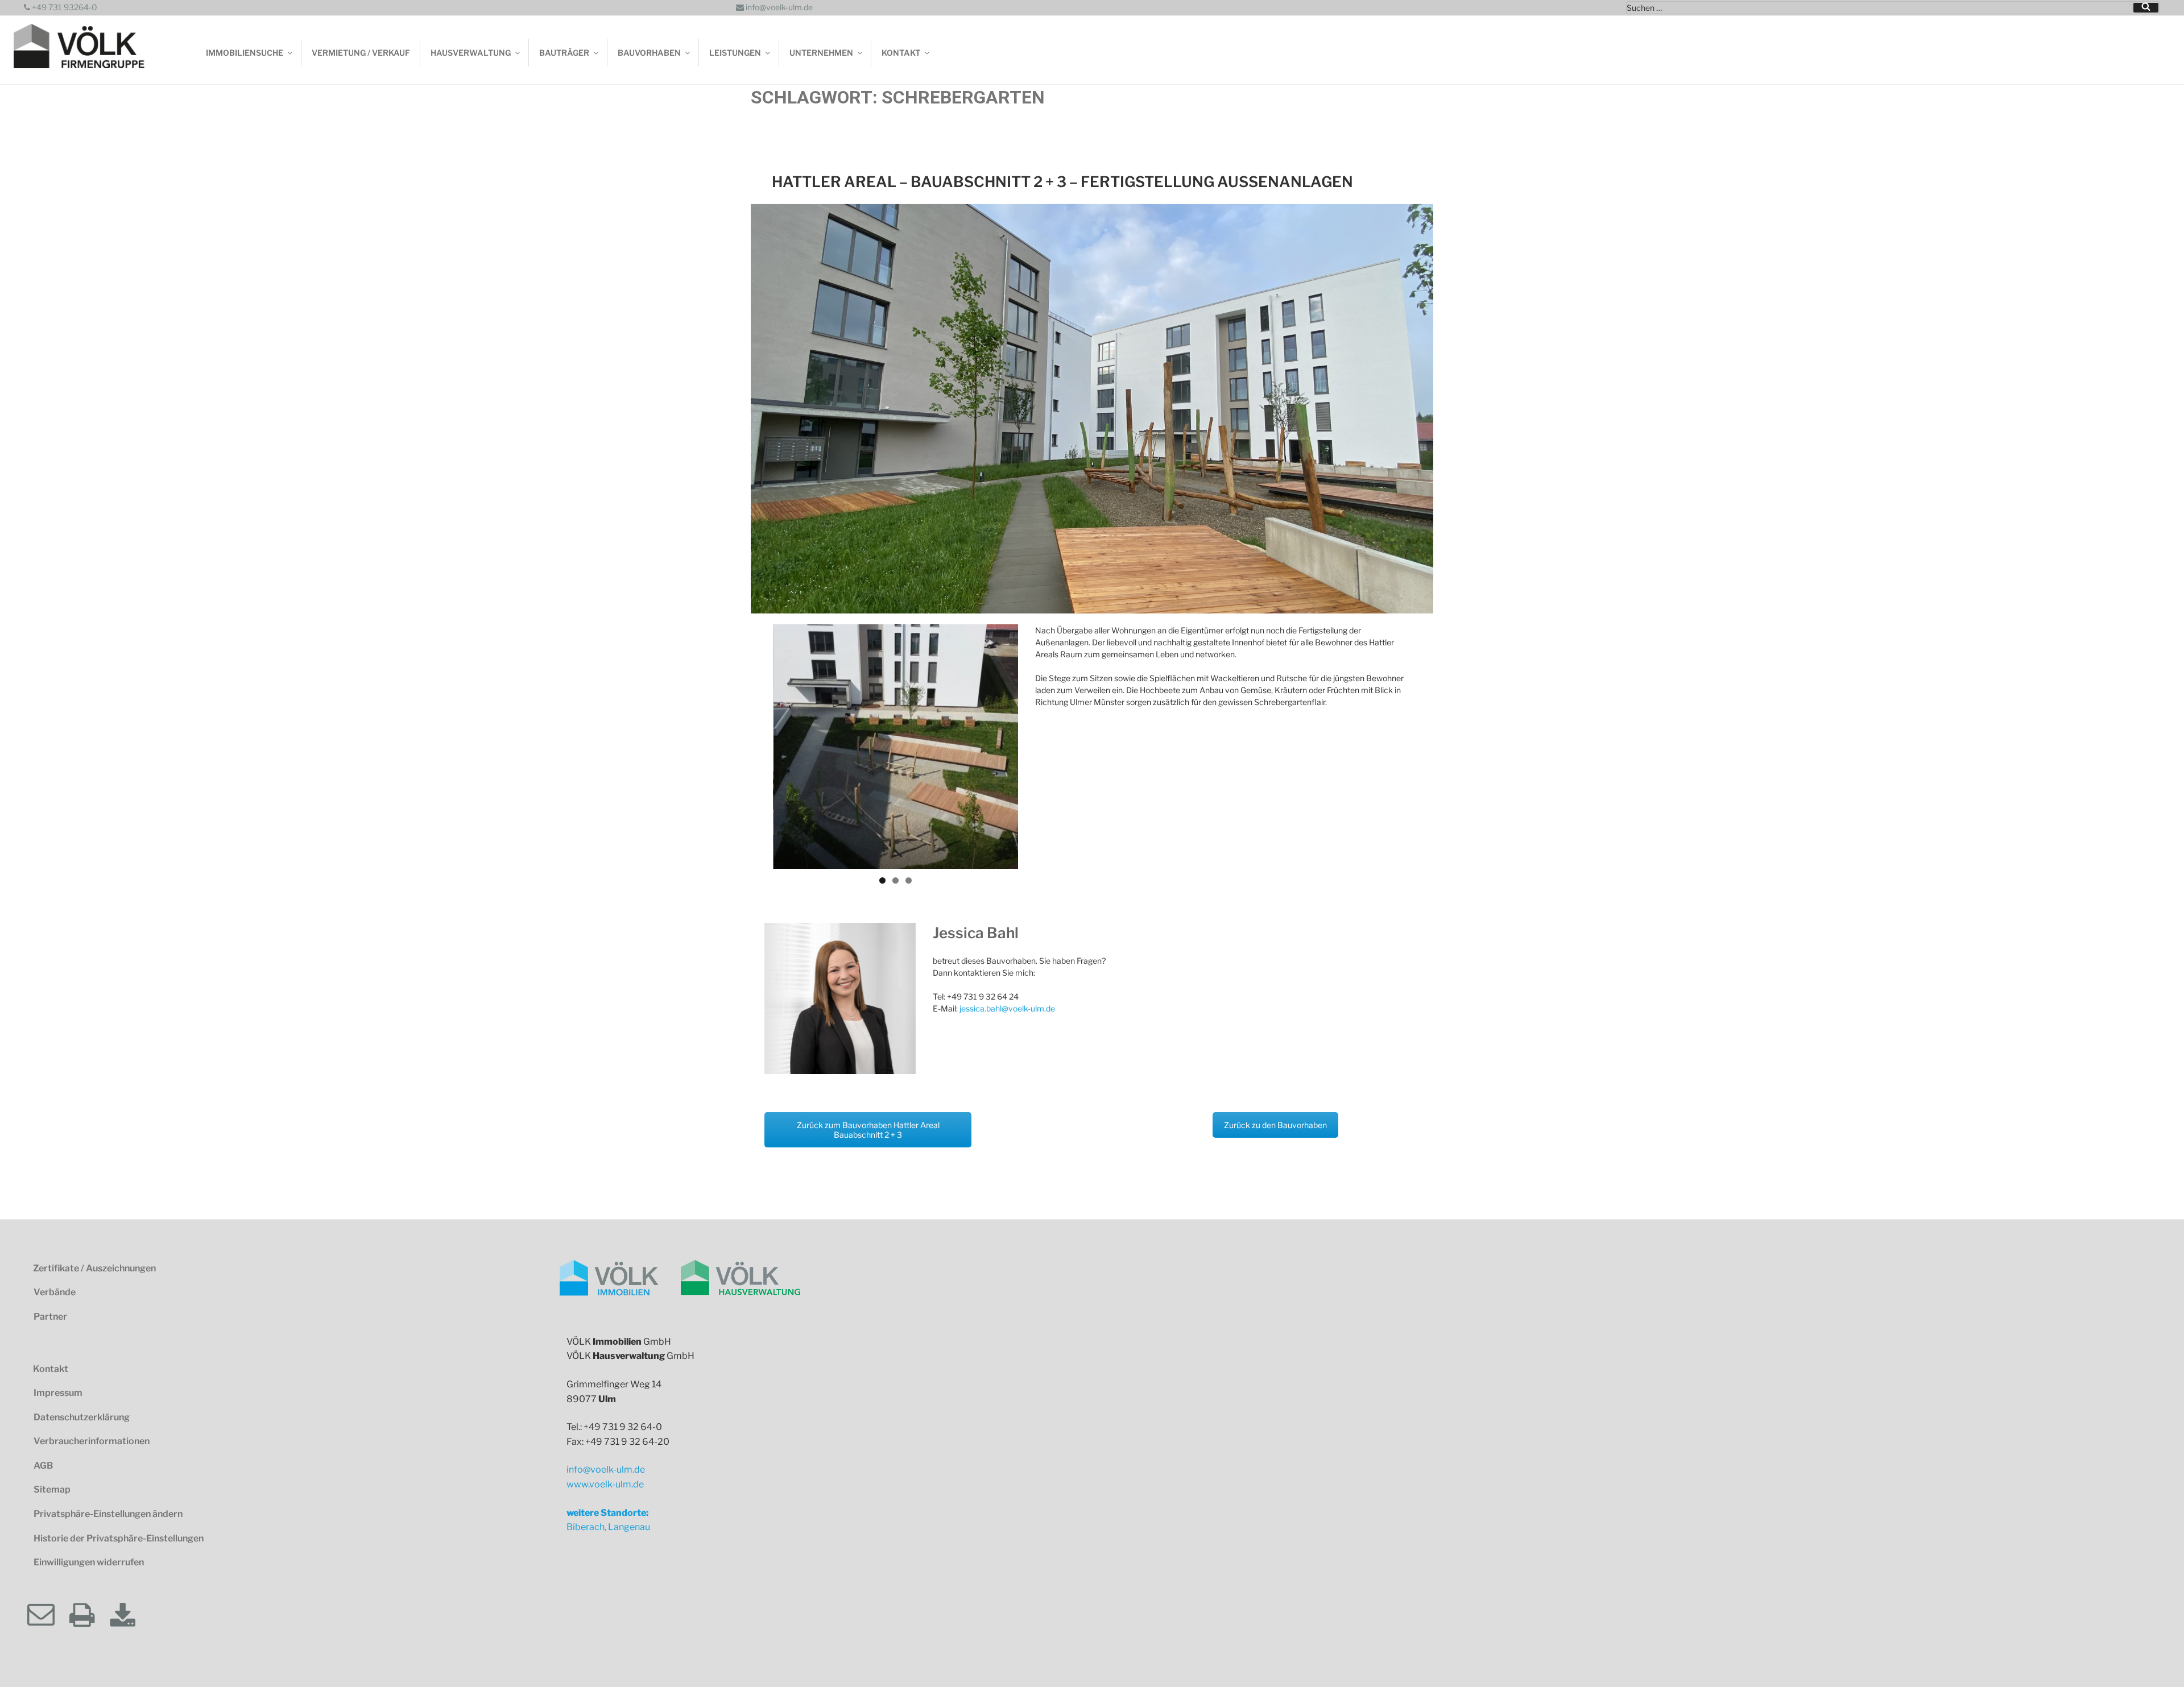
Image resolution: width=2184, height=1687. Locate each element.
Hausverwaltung (471, 53)
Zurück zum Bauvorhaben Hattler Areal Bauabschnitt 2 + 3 (868, 1130)
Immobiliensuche (245, 53)
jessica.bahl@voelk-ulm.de (1007, 1008)
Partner (50, 1317)
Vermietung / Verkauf (361, 53)
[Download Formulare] (130, 1615)
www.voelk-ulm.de (605, 1484)
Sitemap (52, 1489)
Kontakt (901, 53)
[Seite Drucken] (89, 1615)
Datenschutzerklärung (82, 1417)
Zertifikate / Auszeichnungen (94, 1268)
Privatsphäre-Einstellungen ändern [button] (108, 1514)
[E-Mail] (48, 1615)
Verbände (55, 1292)
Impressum (58, 1393)
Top (2156, 1659)
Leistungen (735, 53)
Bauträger (564, 53)
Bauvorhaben (649, 53)
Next (1035, 747)
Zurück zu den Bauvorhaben (1275, 1125)
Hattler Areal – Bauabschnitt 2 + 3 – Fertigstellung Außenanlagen (1062, 182)
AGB (43, 1466)
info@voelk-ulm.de (778, 7)
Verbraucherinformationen (92, 1441)
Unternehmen (821, 53)
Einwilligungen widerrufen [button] (89, 1562)
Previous (756, 747)
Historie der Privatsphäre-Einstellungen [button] (119, 1538)
